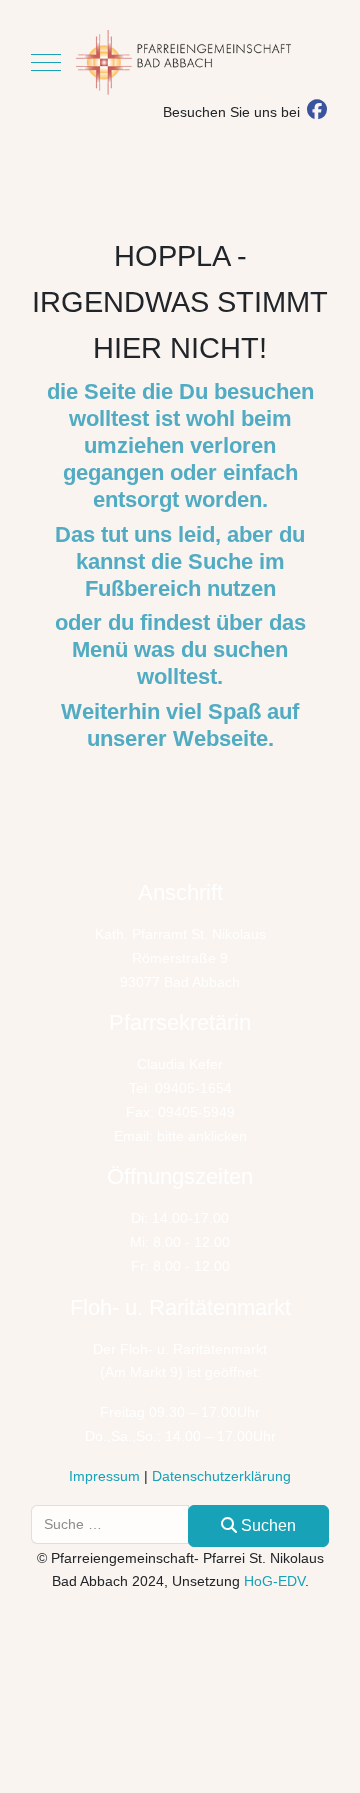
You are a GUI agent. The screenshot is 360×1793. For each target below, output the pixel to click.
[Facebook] (316, 112)
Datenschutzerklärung (221, 1476)
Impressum (104, 1476)
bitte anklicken (202, 1136)
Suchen (266, 1525)
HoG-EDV (274, 1581)
